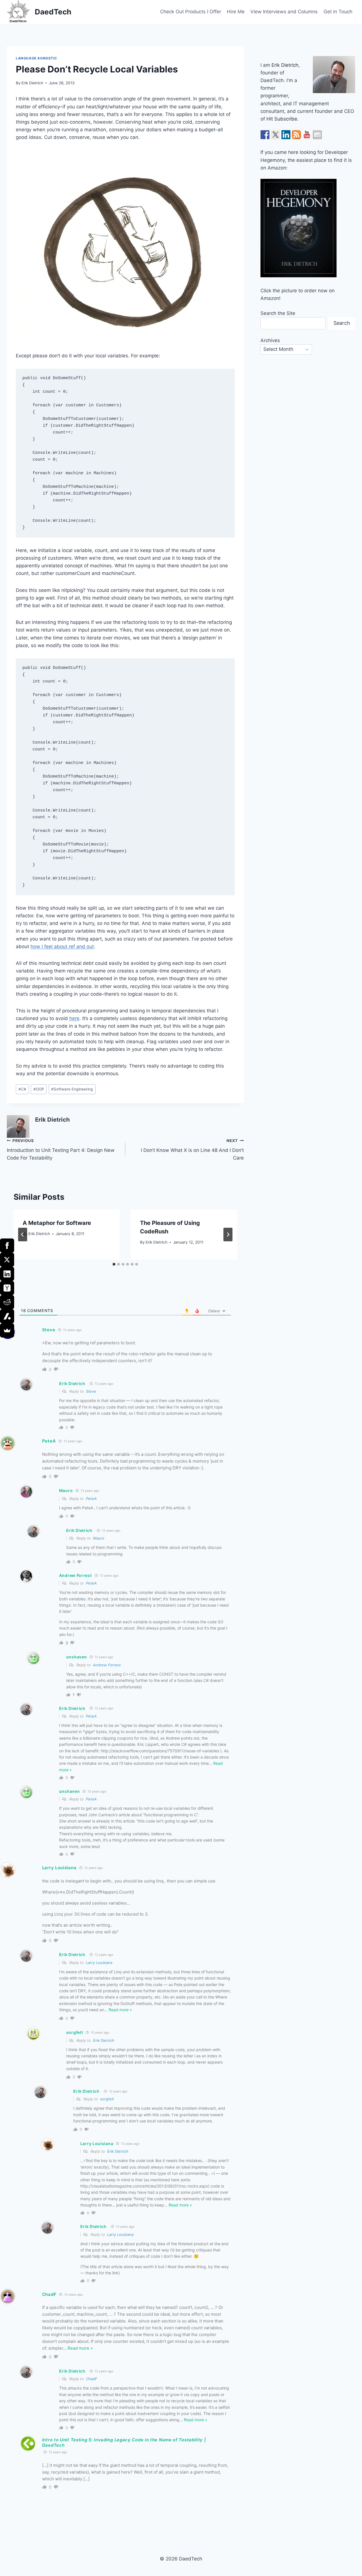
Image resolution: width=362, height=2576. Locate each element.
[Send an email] (317, 135)
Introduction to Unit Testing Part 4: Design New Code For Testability (61, 1150)
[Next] (228, 1235)
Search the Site (278, 313)
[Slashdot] (7, 1316)
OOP (39, 1089)
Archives (270, 340)
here (74, 1018)
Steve (91, 1391)
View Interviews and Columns (284, 12)
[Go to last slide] (23, 1235)
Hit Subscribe (282, 119)
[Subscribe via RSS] (296, 135)
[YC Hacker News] (7, 1288)
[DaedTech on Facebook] (265, 135)
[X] (7, 1260)
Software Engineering (72, 1089)
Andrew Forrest (107, 1665)
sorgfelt (107, 2099)
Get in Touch (338, 12)
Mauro (99, 1538)
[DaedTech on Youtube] (307, 135)
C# (22, 1089)
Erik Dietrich (32, 83)
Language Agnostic (36, 58)
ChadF (92, 2379)
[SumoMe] (7, 1330)
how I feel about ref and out (62, 946)
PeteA (91, 1499)
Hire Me (236, 12)
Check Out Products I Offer (191, 12)
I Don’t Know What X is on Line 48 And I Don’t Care (192, 1150)
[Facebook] (7, 1246)
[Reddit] (7, 1302)
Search (342, 323)
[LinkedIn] (7, 1274)
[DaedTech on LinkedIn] (286, 135)
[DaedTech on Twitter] (275, 135)
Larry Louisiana (99, 1963)
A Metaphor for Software (57, 1223)
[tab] (114, 1264)
